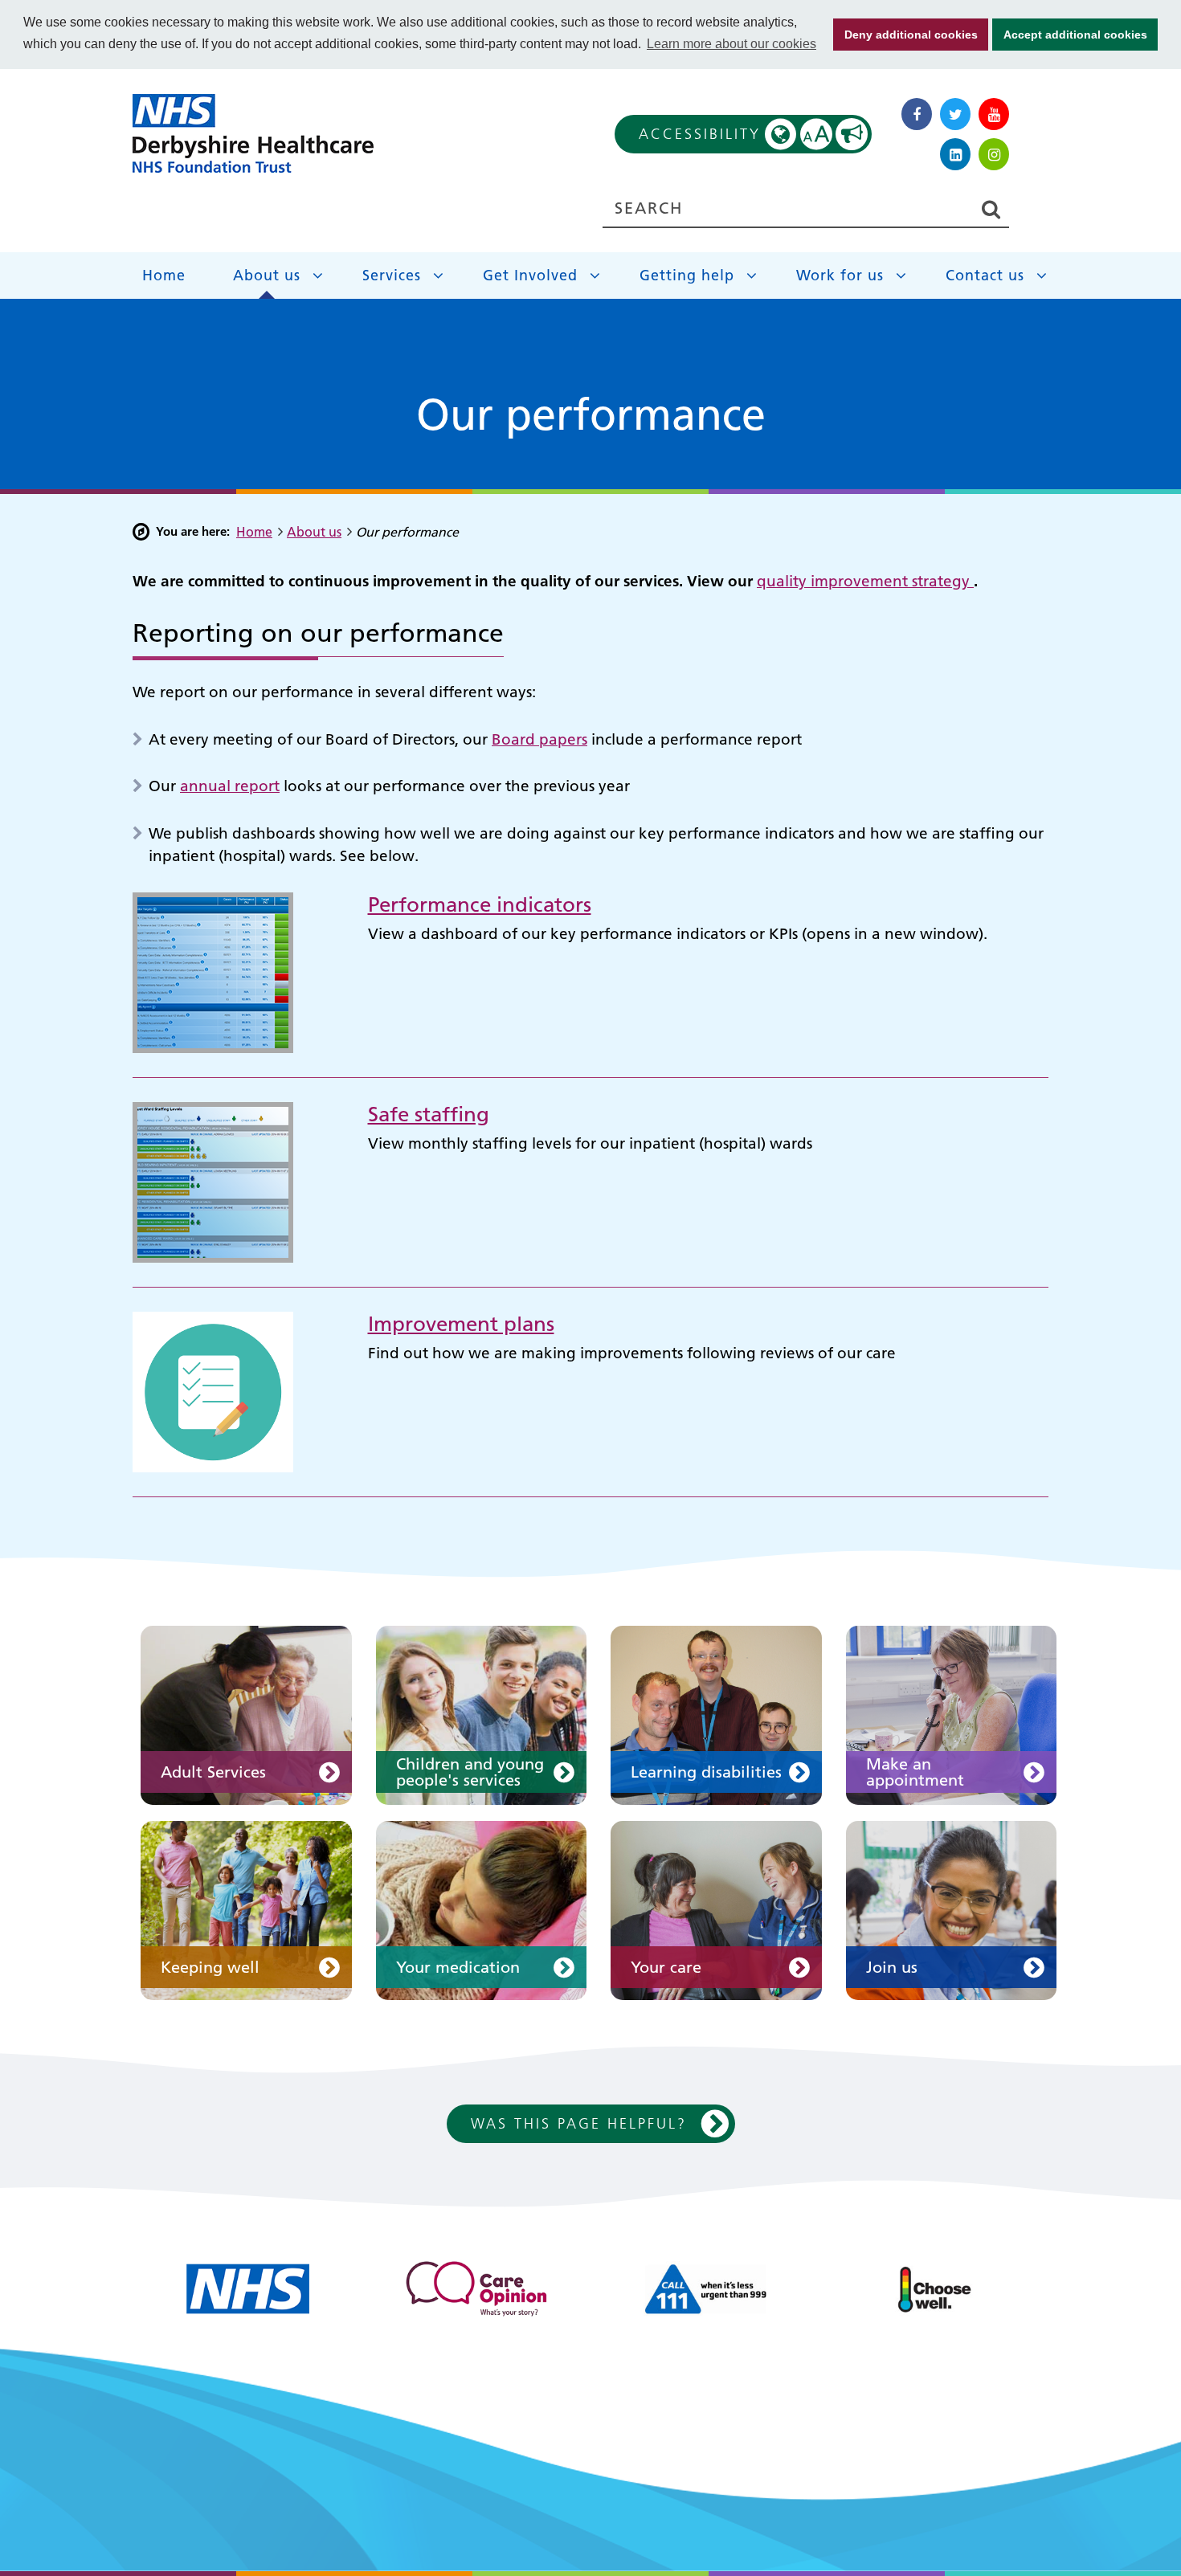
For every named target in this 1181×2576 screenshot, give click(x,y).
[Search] (991, 209)
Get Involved (530, 275)
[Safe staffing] (213, 1181)
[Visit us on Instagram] (994, 154)
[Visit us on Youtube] (994, 114)
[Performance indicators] (213, 972)
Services (392, 275)
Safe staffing (429, 1114)
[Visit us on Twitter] (955, 114)
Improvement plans (461, 1324)
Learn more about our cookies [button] (731, 44)
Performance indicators (480, 905)
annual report (230, 786)
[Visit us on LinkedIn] (955, 154)
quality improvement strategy (865, 581)
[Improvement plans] (213, 1391)
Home (164, 275)
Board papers (539, 739)
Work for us (840, 275)
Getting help (687, 275)
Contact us (985, 275)
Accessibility (735, 134)
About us (267, 275)
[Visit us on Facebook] (917, 114)
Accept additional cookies (1070, 35)
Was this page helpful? (579, 2123)
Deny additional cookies (905, 35)
